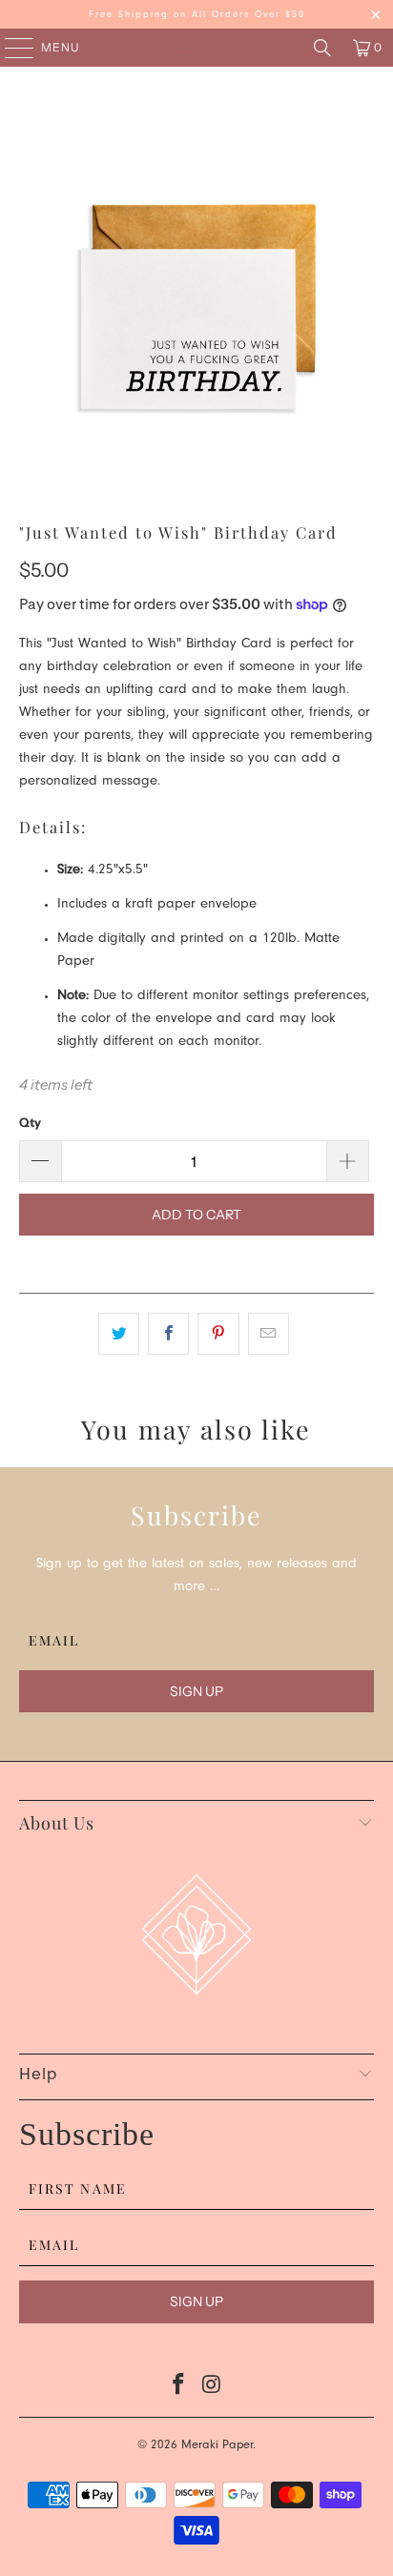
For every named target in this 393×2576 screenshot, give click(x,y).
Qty (30, 1122)
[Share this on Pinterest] (218, 1334)
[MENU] (10, 48)
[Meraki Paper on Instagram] (212, 2390)
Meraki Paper (217, 2446)
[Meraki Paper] (196, 48)
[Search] (322, 48)
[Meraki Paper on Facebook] (179, 2390)
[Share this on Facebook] (168, 1334)
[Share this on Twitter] (119, 1334)
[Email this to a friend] (269, 1334)
